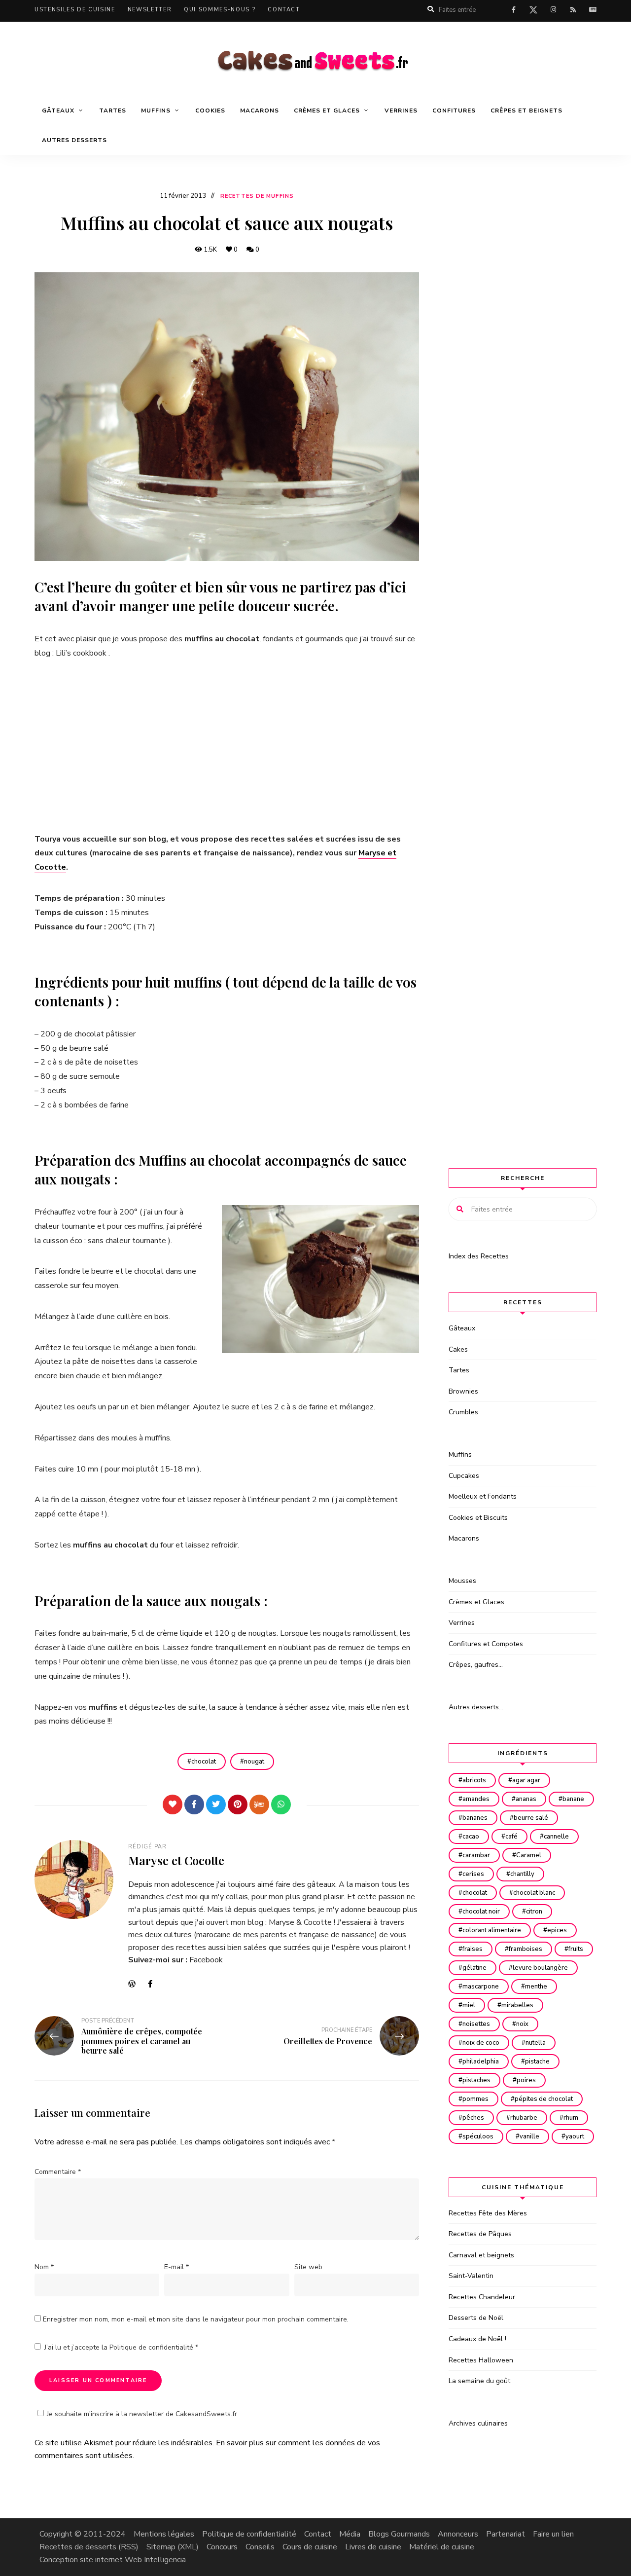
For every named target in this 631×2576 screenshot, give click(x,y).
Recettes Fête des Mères (488, 2213)
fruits (576, 1949)
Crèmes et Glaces (476, 1602)
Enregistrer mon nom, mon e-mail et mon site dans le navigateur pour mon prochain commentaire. (196, 2319)
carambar (476, 1855)
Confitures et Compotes (486, 1644)
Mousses (462, 1581)
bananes (475, 1818)
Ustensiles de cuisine (75, 10)
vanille (529, 2136)
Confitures (454, 110)
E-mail (176, 2267)
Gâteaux (462, 1328)
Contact (284, 10)
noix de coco (481, 2043)
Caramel (529, 1855)
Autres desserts (74, 140)
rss (573, 10)
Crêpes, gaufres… (476, 1665)
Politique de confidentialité (152, 2347)
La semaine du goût (479, 2381)
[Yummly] (259, 1804)
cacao (471, 1837)
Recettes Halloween (481, 2360)
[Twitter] (216, 1804)
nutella (536, 2043)
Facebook (206, 1960)
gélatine (474, 1968)
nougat (254, 1762)
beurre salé (531, 1818)
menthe (536, 1987)
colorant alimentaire (492, 1930)
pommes (475, 2099)
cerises (473, 1874)
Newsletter (150, 10)
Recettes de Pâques (480, 2234)
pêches (473, 2118)
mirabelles (517, 2005)
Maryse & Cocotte (300, 1922)
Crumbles (463, 1412)
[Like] (173, 1804)
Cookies (210, 110)
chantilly (522, 1874)
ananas (526, 1799)
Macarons (260, 110)
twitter (533, 12)
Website (136, 1984)
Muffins (460, 1454)
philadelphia (481, 2061)
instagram (553, 10)
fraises (473, 1949)
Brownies (463, 1391)
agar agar (526, 1780)
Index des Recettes (479, 1256)
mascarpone (481, 1987)
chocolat (204, 1762)
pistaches (476, 2080)
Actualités (593, 10)
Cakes (458, 1349)
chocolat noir (481, 1912)
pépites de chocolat (544, 2099)
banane (573, 1799)
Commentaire (58, 2172)
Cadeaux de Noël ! (477, 2339)
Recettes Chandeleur (482, 2297)
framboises (526, 1949)
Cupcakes (464, 1476)
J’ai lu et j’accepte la (121, 2347)
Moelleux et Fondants (483, 1496)
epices (557, 1930)
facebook (514, 10)
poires (526, 2080)
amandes (476, 1799)
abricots (474, 1780)
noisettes (476, 2024)
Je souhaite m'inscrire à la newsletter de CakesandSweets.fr (142, 2414)
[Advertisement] (227, 746)
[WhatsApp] (281, 1804)
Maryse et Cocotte (176, 1860)
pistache (537, 2061)
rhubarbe (524, 2118)
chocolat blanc (534, 1893)
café (511, 1837)
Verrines (401, 110)
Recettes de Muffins (257, 196)
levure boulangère (540, 1968)
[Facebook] (194, 1804)
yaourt (575, 2136)
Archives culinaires (478, 2423)
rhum (571, 2118)
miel (469, 2005)
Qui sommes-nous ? (220, 10)
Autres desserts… (476, 1707)
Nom (44, 2267)
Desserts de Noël (476, 2318)
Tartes (113, 110)
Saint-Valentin (471, 2276)
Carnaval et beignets (481, 2255)
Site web (308, 2267)
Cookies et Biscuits (478, 1518)
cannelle (556, 1837)
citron (534, 1912)
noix (522, 2024)
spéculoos (478, 2136)
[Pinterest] (238, 1804)
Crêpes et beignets (526, 110)
